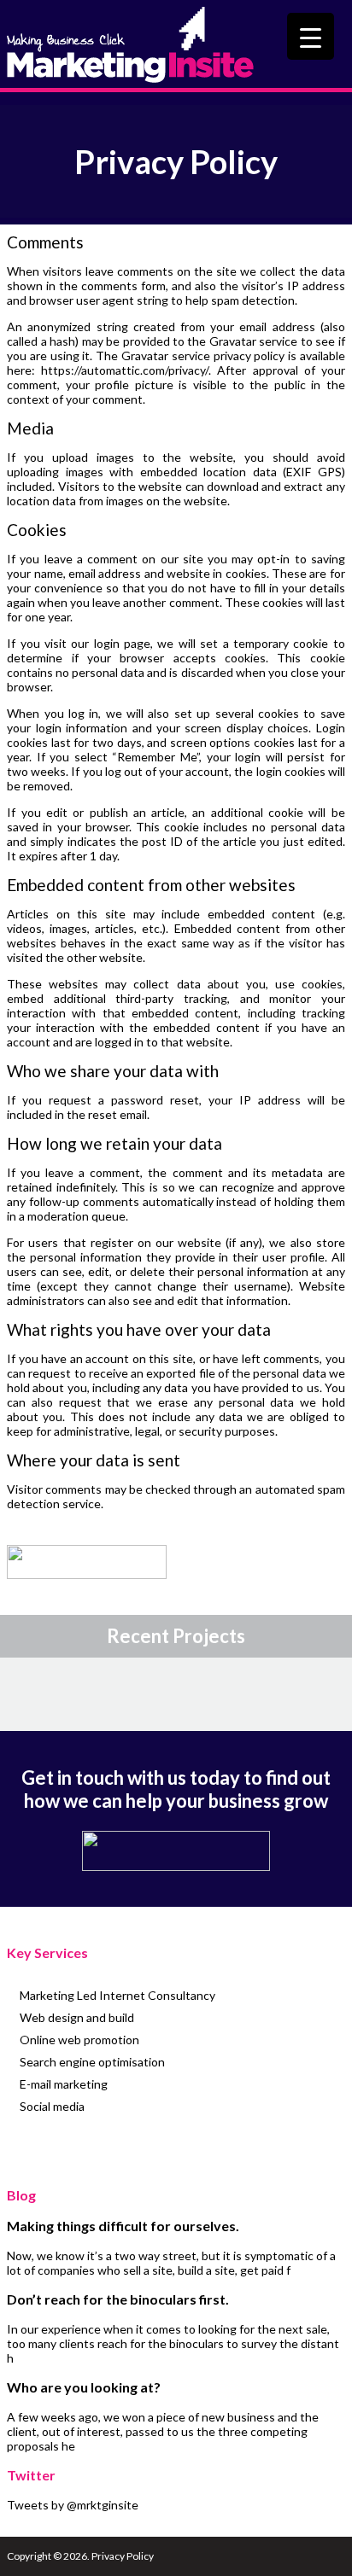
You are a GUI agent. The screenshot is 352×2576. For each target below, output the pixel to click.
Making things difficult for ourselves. (123, 2226)
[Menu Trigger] (311, 36)
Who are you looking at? (84, 2387)
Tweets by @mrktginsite (73, 2505)
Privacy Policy (123, 2556)
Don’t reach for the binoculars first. (118, 2299)
